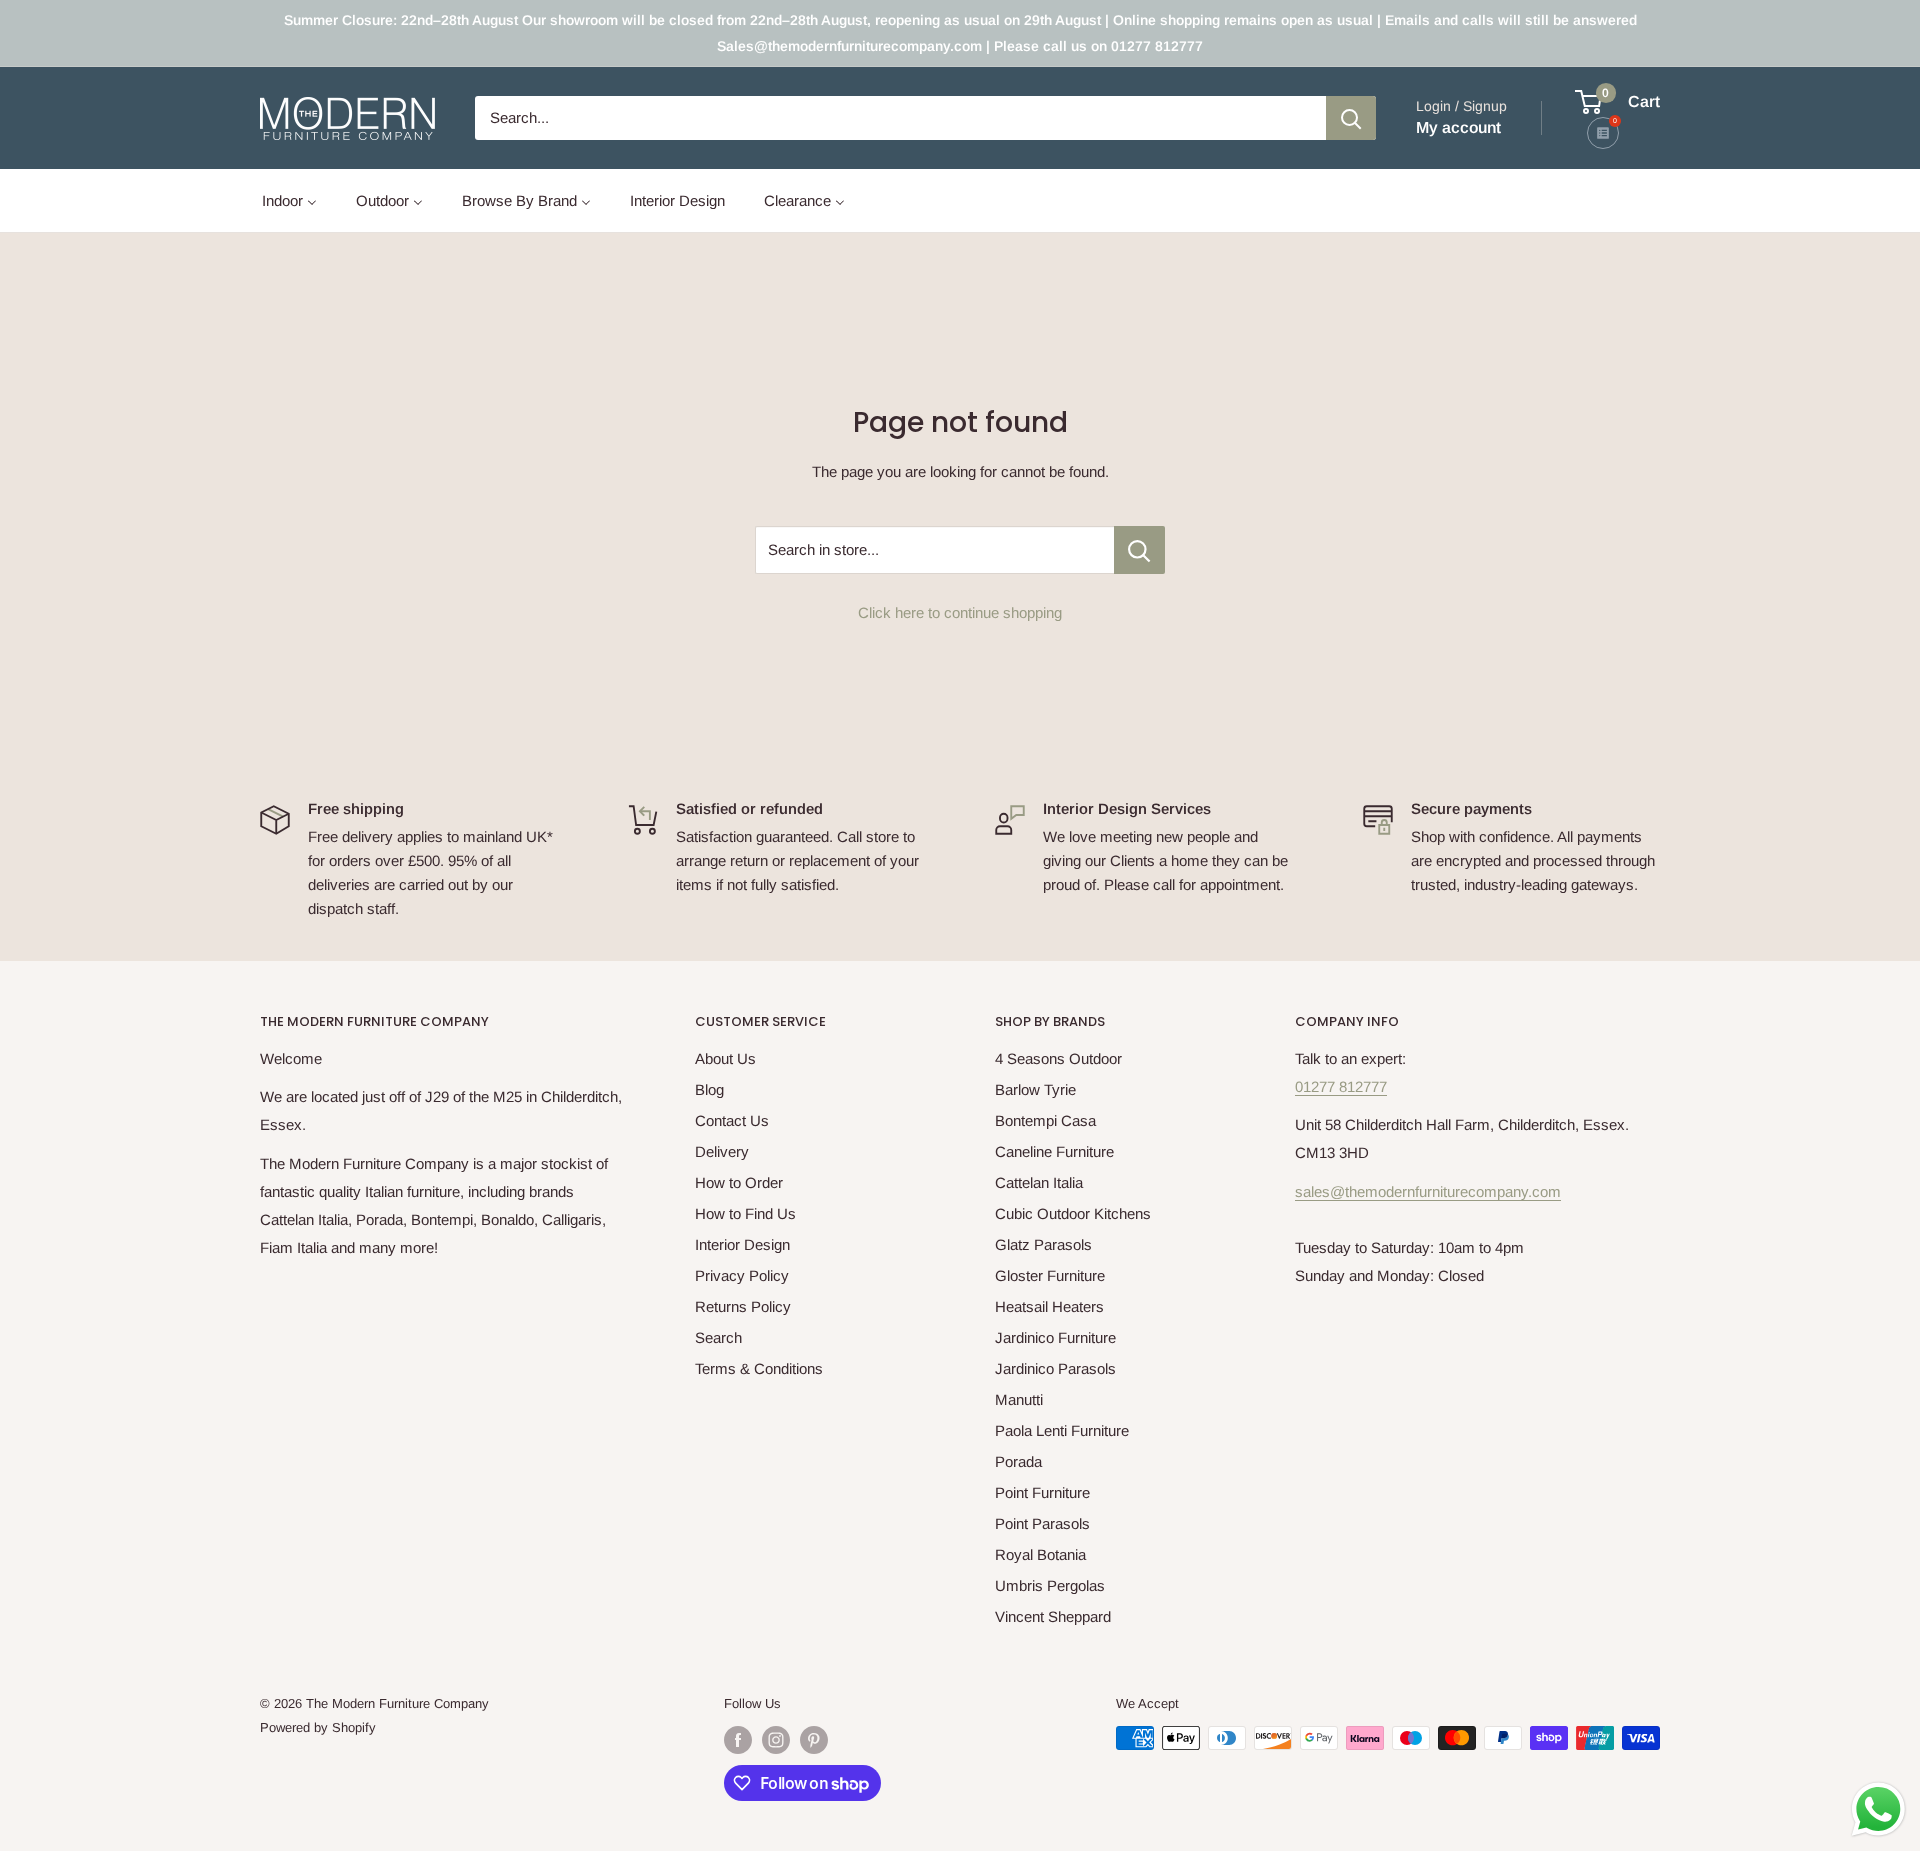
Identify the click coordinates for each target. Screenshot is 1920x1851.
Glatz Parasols (1043, 1244)
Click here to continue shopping (960, 612)
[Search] (1351, 118)
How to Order (739, 1182)
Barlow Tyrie (1035, 1089)
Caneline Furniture (1054, 1151)
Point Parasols (1042, 1523)
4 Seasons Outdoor (1058, 1058)
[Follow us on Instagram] (776, 1740)
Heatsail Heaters (1049, 1306)
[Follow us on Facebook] (738, 1740)
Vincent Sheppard (1053, 1616)
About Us (725, 1058)
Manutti (1019, 1399)
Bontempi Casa (1045, 1120)
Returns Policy (743, 1306)
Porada (1018, 1461)
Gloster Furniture (1050, 1275)
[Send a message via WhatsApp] (1878, 1809)
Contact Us (732, 1120)
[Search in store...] (1139, 550)
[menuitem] (289, 200)
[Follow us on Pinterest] (814, 1740)
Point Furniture (1042, 1492)
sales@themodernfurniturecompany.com (1428, 1191)
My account (1458, 127)
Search (718, 1337)
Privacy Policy (742, 1275)
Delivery (722, 1151)
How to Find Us (745, 1213)
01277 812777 (1341, 1086)
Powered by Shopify (318, 1727)
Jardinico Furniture (1055, 1337)
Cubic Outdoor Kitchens (1073, 1213)
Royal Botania (1040, 1554)
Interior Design (742, 1244)
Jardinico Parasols (1055, 1368)
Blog (709, 1089)
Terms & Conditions (759, 1368)
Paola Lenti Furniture (1062, 1430)
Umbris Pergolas (1050, 1585)
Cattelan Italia (1039, 1182)
